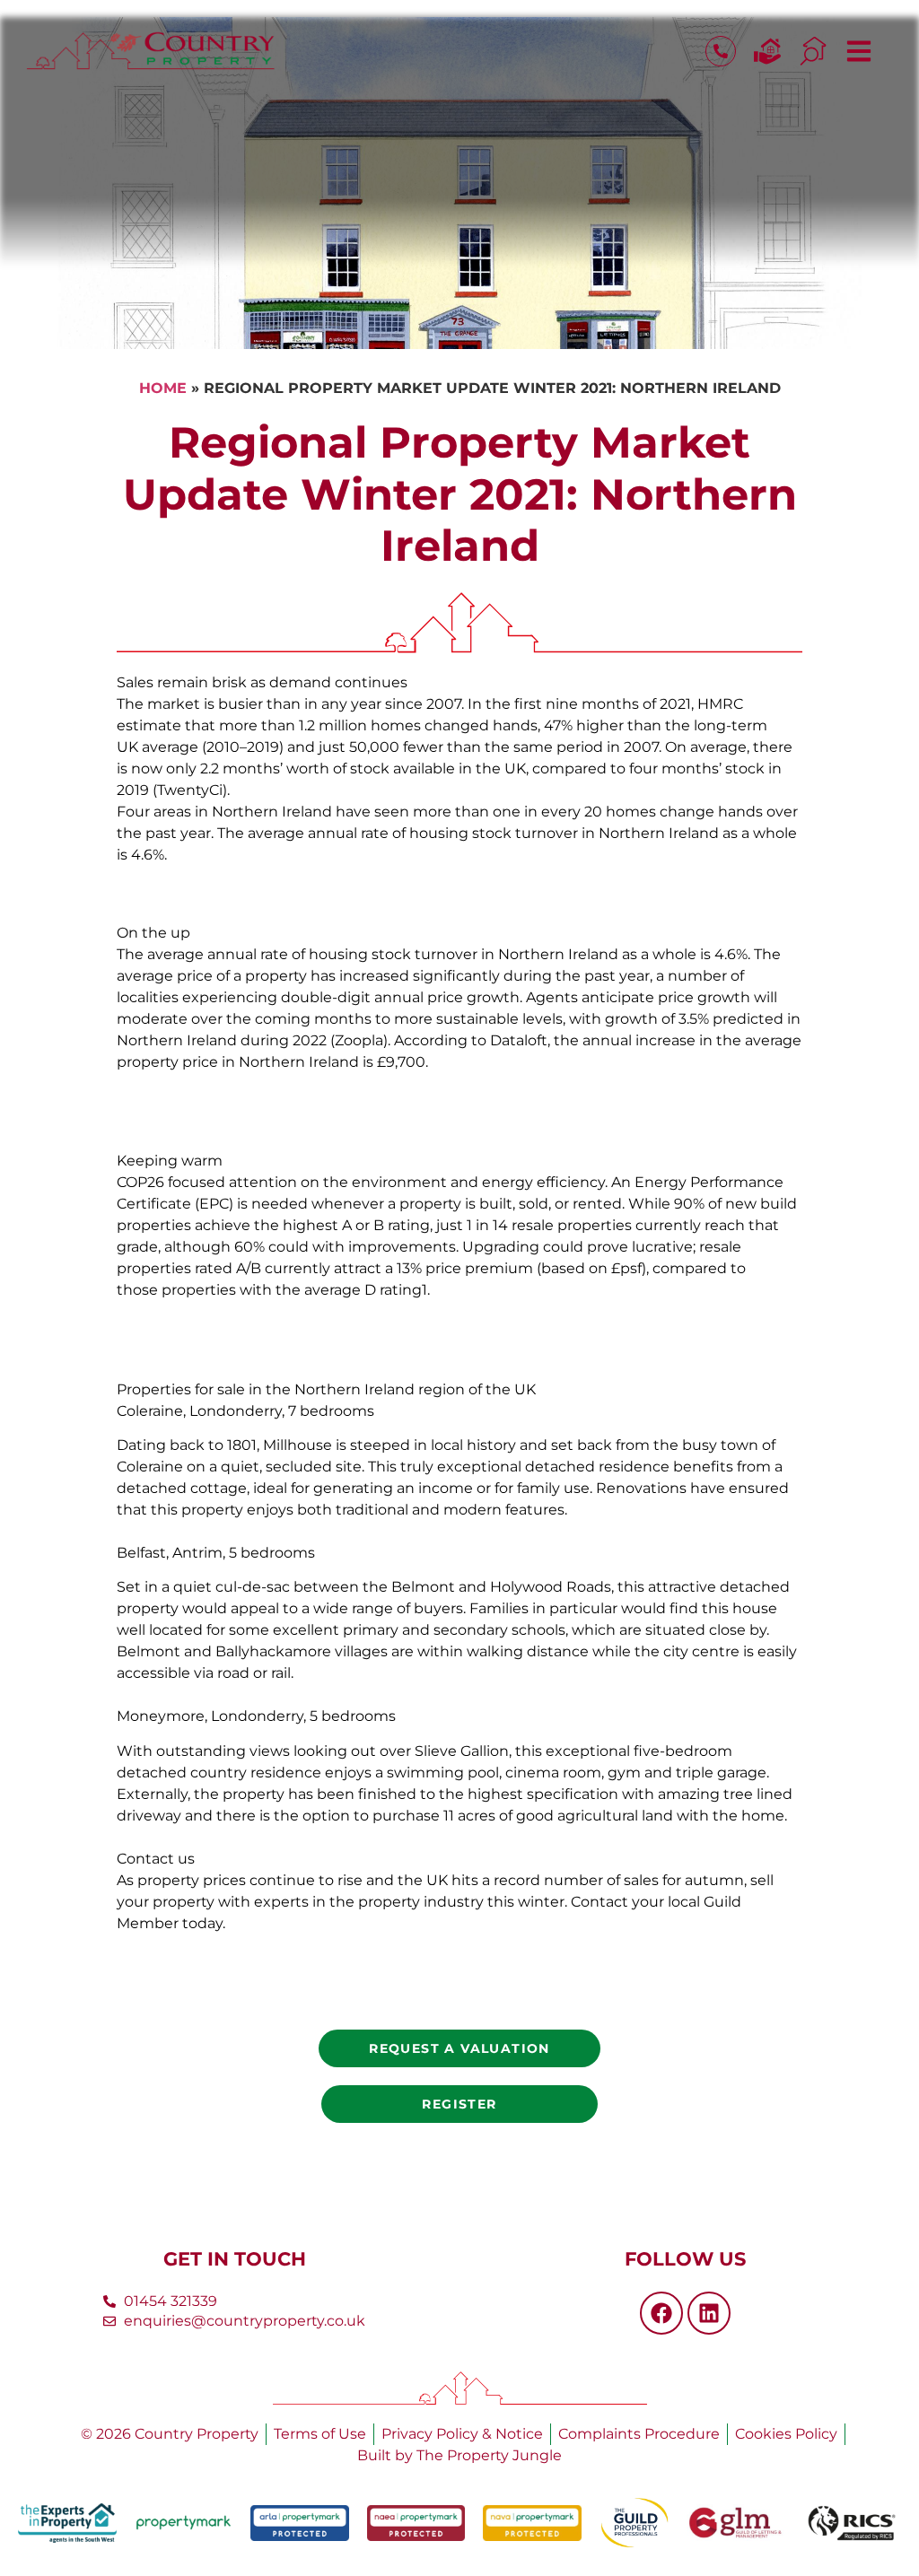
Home (163, 388)
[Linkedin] (709, 2313)
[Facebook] (661, 2313)
